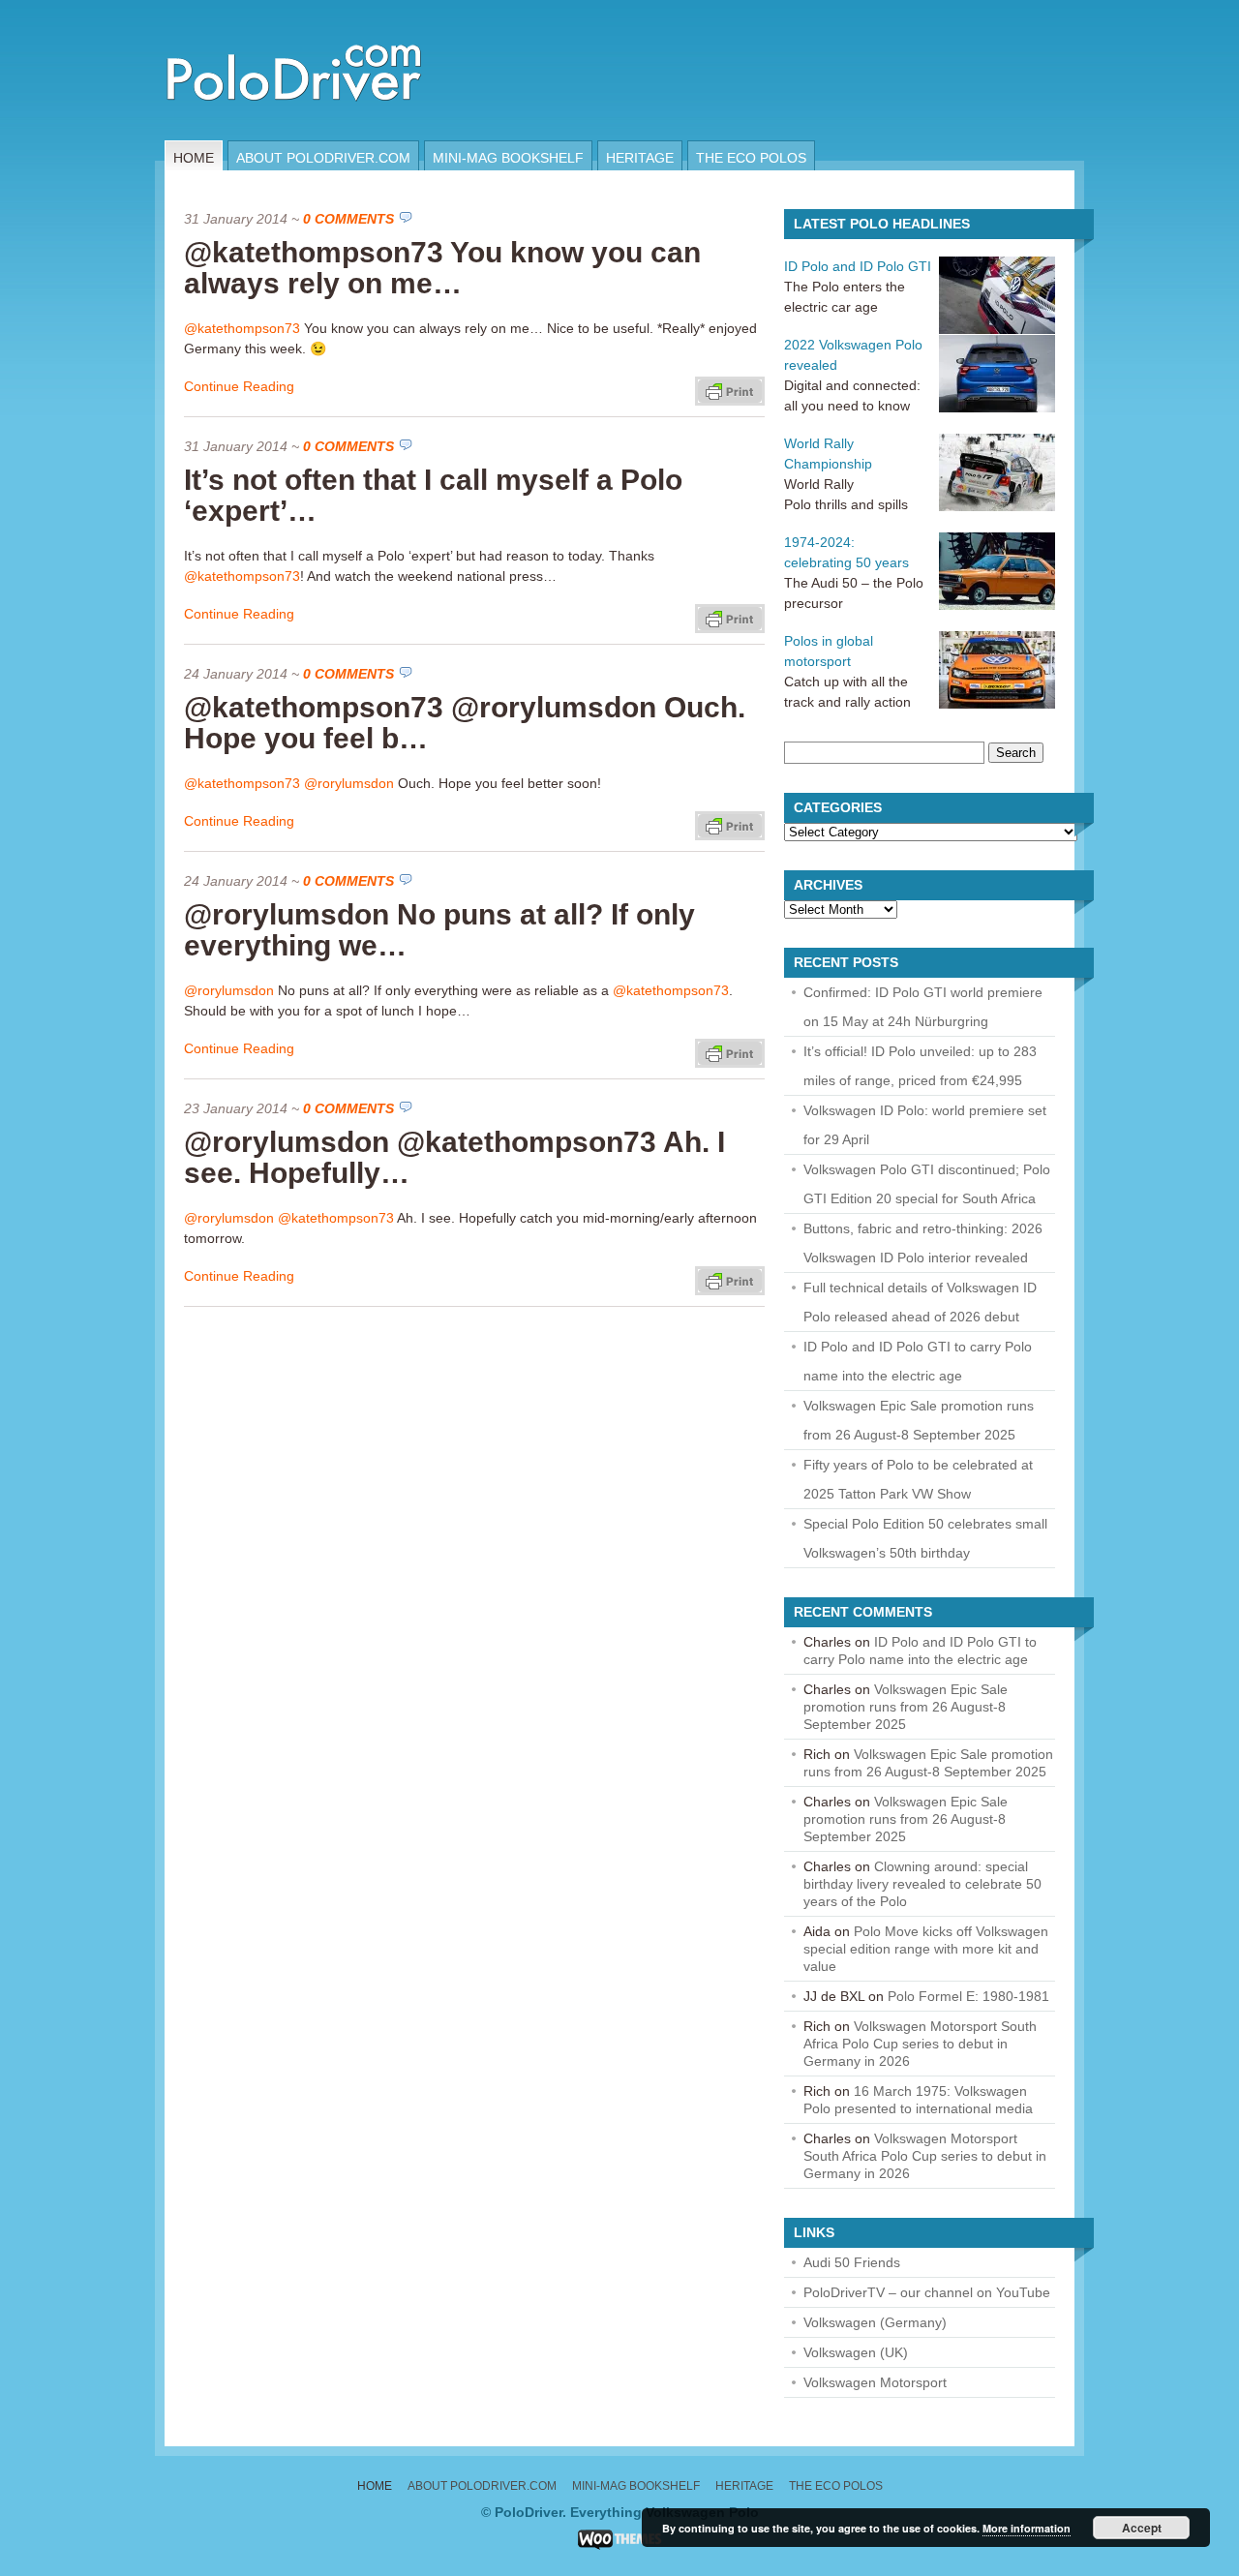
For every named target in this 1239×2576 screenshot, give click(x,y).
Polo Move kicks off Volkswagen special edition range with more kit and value (926, 1949)
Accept (1142, 2528)
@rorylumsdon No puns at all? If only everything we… (439, 930)
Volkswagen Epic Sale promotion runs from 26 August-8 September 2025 (919, 1420)
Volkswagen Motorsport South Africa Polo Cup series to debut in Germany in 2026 (920, 2044)
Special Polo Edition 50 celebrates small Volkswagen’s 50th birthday (925, 1538)
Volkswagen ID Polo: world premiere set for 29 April (925, 1125)
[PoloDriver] (294, 136)
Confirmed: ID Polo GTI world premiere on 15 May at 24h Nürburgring (923, 1007)
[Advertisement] (846, 70)
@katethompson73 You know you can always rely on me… (442, 268)
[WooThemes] (620, 2545)
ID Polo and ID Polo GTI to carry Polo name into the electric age (918, 1361)
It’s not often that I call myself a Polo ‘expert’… (433, 495)
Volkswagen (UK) (856, 2352)
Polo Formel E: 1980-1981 (968, 1996)
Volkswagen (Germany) (875, 2322)
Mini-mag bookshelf (508, 158)
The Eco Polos (751, 158)
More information (1027, 2528)
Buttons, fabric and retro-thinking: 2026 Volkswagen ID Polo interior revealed (923, 1243)
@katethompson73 (242, 328)
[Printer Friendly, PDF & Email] (730, 390)
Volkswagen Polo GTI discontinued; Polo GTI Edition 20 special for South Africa (927, 1184)
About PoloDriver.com (323, 158)
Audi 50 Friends (852, 2262)
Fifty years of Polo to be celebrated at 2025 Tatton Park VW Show (918, 1479)
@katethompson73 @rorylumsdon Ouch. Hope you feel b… (465, 723)
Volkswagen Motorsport (875, 2382)
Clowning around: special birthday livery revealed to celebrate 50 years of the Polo (922, 1884)
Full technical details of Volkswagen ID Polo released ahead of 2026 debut (920, 1302)
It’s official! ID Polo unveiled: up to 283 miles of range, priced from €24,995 (920, 1066)
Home (194, 158)
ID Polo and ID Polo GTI (858, 266)
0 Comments (348, 219)
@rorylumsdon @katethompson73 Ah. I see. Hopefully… (454, 1157)
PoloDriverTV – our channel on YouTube (927, 2292)
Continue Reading (239, 386)
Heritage (640, 158)
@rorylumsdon (349, 783)
